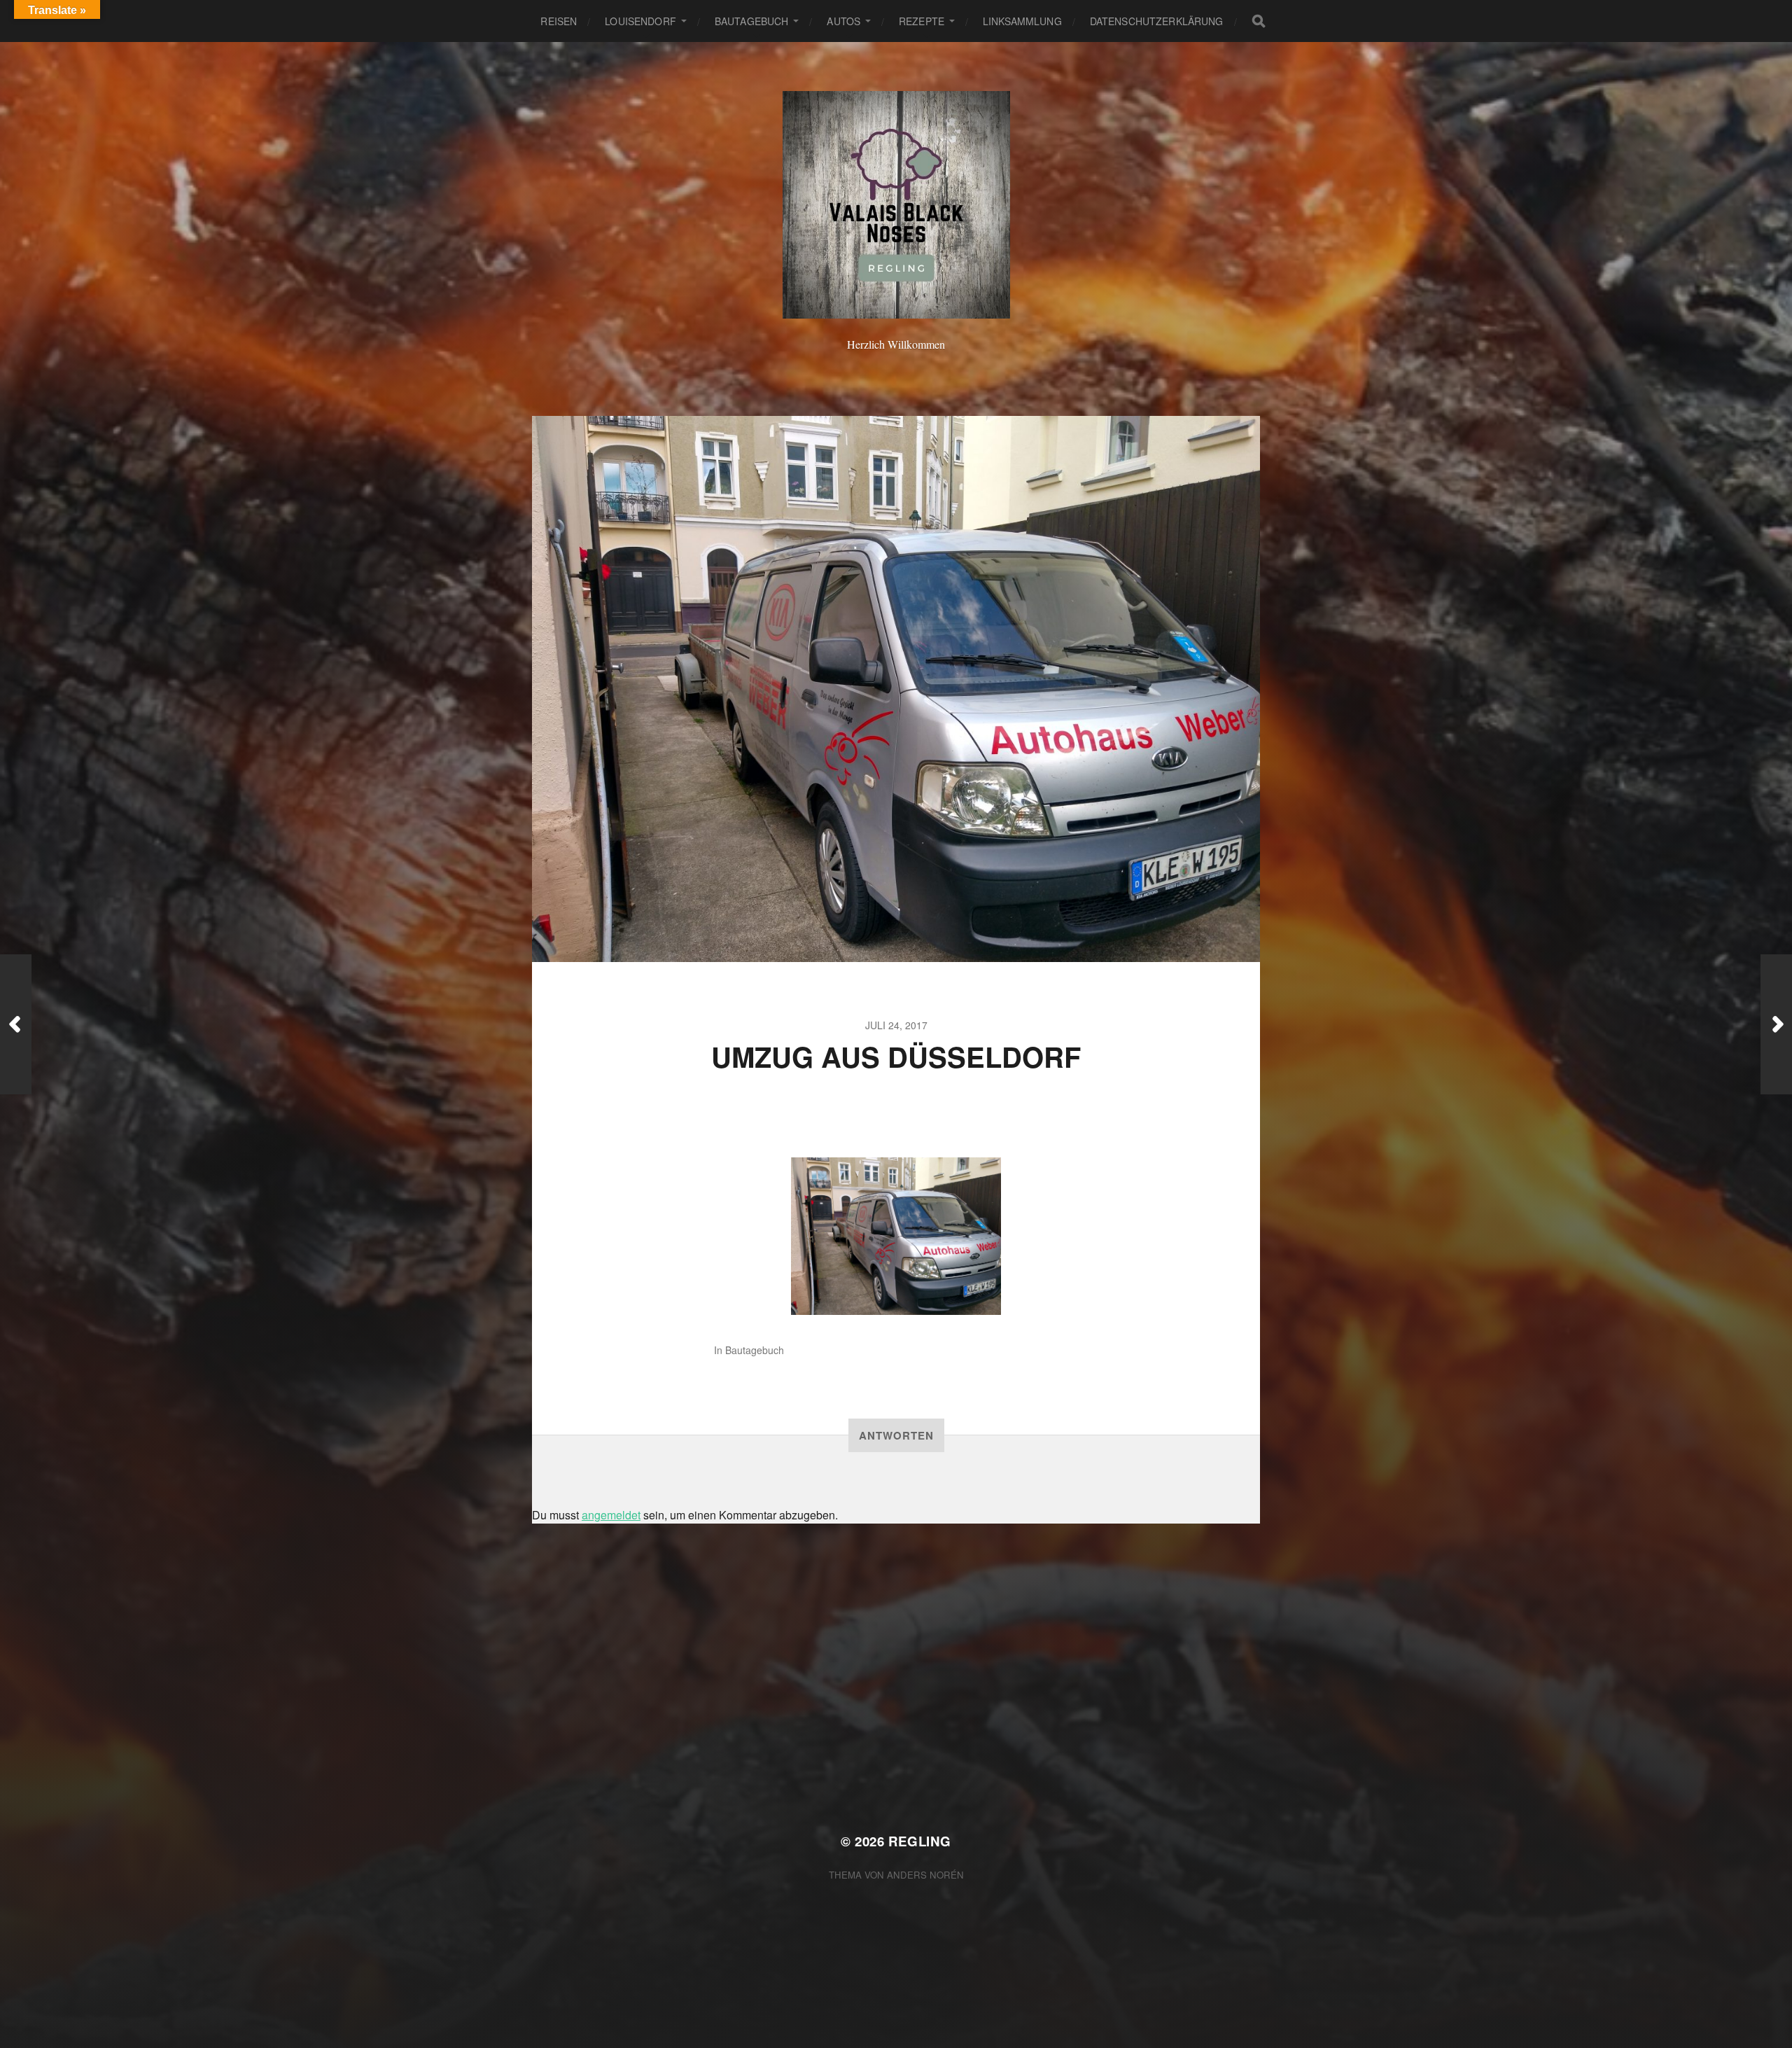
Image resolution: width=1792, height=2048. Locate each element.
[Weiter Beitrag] (1776, 1024)
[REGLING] (896, 205)
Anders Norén (925, 1875)
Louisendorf (640, 21)
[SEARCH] (1259, 21)
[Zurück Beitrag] (16, 1024)
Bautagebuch (752, 21)
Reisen (559, 21)
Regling (920, 1841)
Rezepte (922, 21)
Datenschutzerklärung (1157, 21)
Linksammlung (1022, 21)
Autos (843, 21)
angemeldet (611, 1515)
